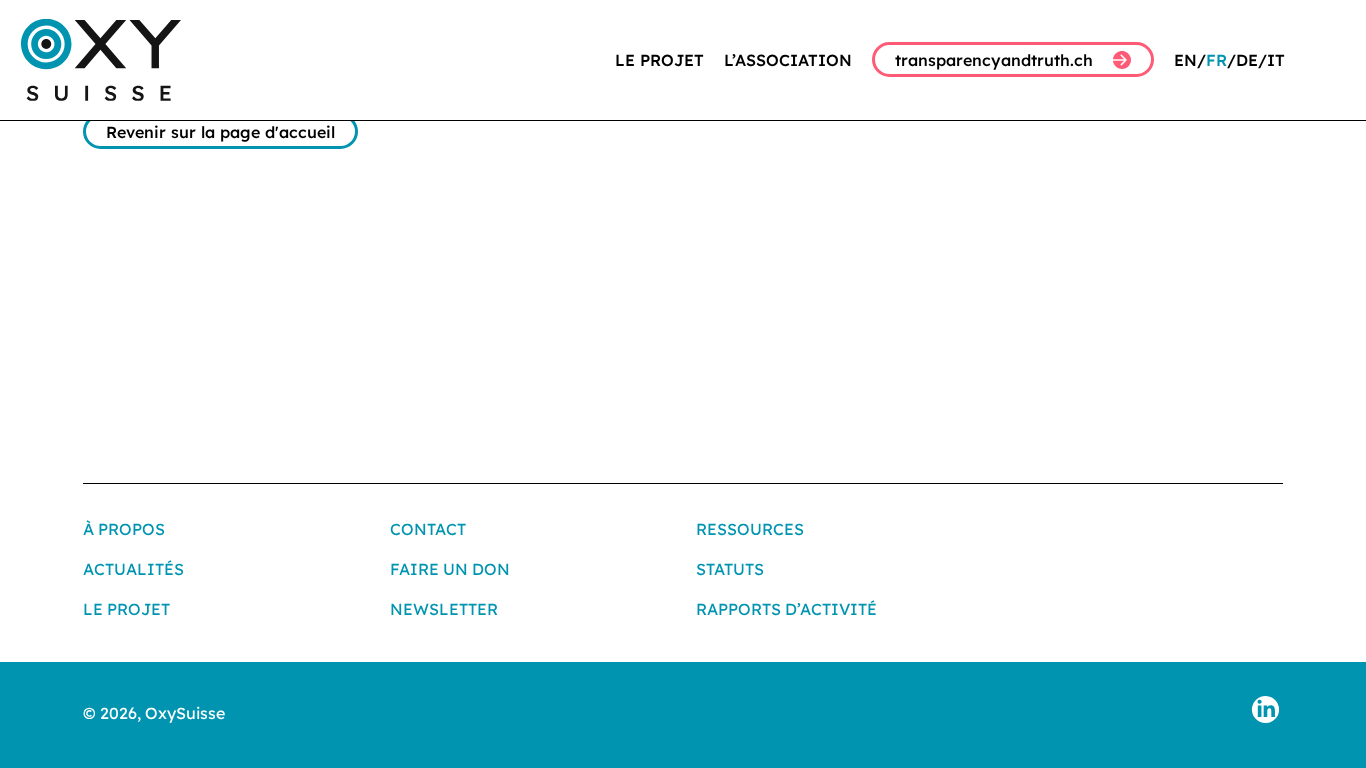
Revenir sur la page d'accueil (220, 132)
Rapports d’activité (786, 609)
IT (1276, 60)
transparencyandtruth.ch (994, 60)
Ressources (750, 529)
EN (1185, 60)
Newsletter (444, 609)
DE (1247, 60)
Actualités (133, 569)
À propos (124, 529)
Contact (428, 529)
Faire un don (450, 569)
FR (1216, 60)
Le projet (659, 60)
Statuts (730, 569)
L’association (788, 60)
